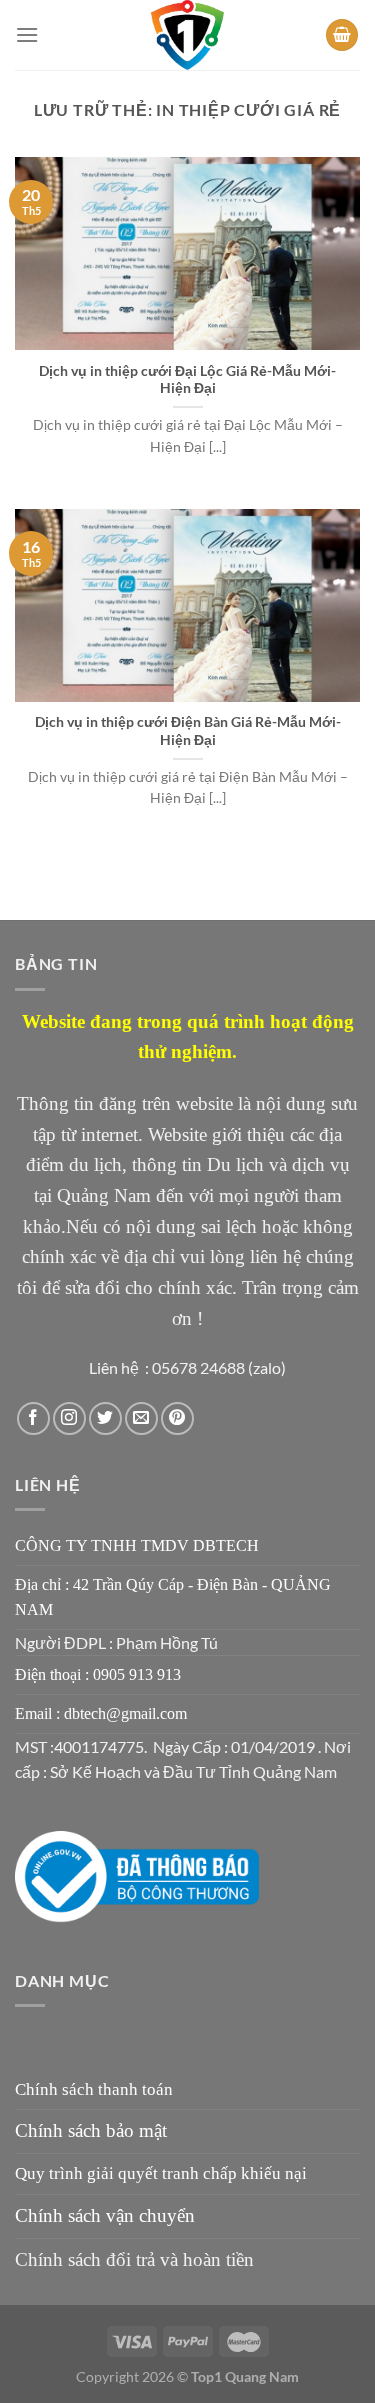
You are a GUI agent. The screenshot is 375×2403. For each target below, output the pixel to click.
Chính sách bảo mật (91, 2130)
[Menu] (27, 34)
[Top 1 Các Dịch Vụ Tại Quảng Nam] (188, 35)
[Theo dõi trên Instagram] (69, 1418)
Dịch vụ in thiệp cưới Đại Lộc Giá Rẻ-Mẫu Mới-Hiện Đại (187, 380)
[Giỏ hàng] (342, 35)
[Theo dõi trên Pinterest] (177, 1418)
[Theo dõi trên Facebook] (33, 1418)
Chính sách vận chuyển (105, 2215)
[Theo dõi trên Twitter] (105, 1418)
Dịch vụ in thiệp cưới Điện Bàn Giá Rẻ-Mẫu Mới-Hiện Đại (188, 731)
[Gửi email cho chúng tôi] (141, 1418)
